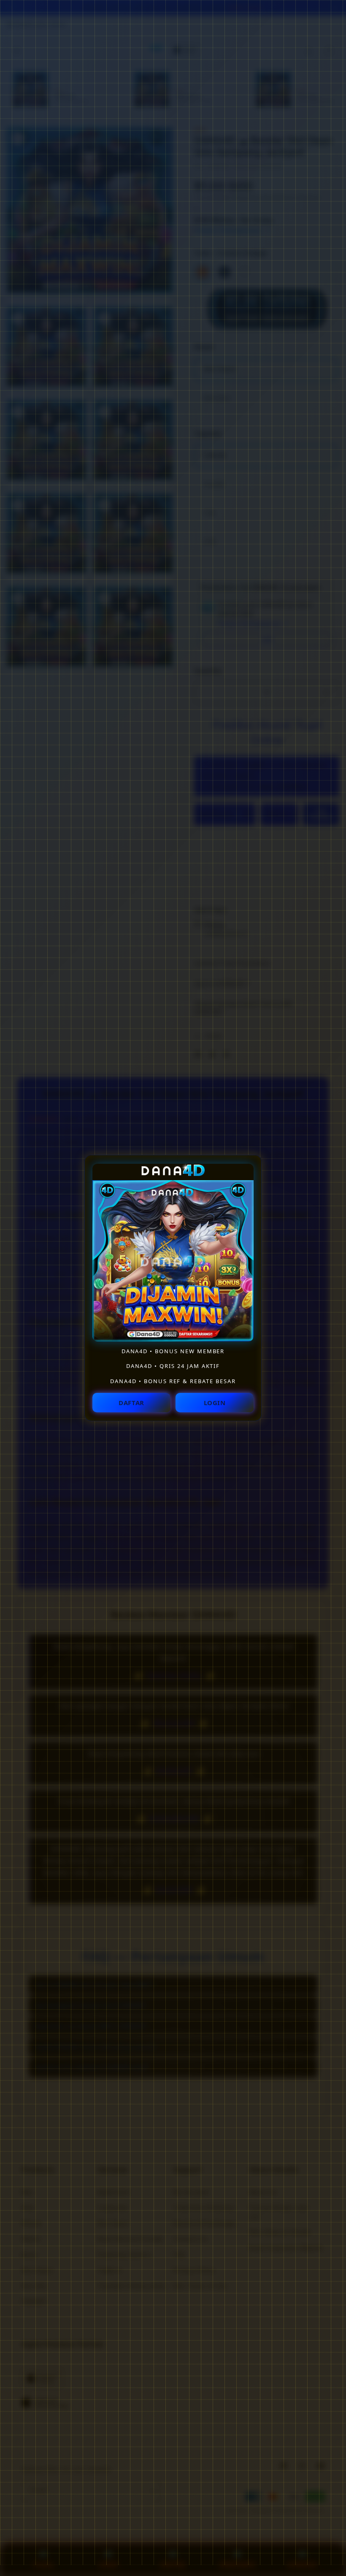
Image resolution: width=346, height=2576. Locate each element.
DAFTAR (131, 1403)
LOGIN (215, 1403)
